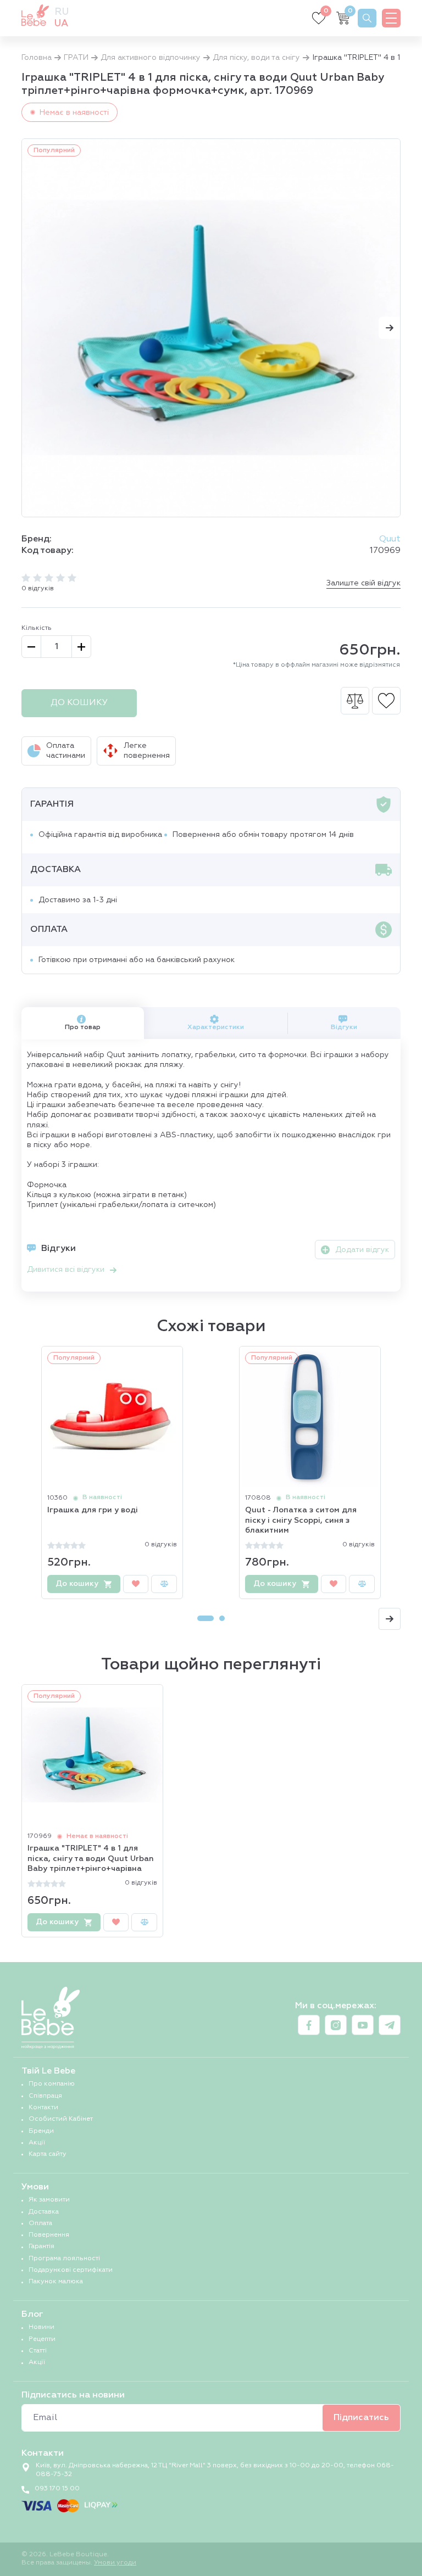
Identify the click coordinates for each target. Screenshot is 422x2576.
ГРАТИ (76, 58)
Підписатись (361, 2418)
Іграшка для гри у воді (93, 1510)
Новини (41, 2327)
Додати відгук (362, 1250)
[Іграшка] (211, 328)
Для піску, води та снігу (256, 58)
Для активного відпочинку (151, 58)
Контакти (43, 2108)
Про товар (83, 1027)
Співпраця (45, 2096)
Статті (38, 2351)
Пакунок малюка (56, 2282)
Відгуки (344, 1027)
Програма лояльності (64, 2259)
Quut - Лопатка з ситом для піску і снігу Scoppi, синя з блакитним (301, 1520)
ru (62, 12)
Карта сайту (48, 2154)
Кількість (37, 628)
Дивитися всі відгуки (66, 1270)
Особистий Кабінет (61, 2119)
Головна (37, 58)
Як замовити (49, 2200)
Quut (390, 539)
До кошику (79, 703)
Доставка (44, 2212)
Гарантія (41, 2247)
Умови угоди (115, 2563)
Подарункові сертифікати (71, 2270)
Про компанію (52, 2084)
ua (61, 24)
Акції (37, 2143)
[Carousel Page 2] (222, 1618)
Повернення (49, 2235)
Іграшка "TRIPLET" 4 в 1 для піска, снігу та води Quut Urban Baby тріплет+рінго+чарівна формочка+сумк (90, 1859)
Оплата (40, 2223)
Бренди (41, 2131)
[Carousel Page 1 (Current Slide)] (206, 1618)
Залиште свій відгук (363, 583)
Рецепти (42, 2339)
